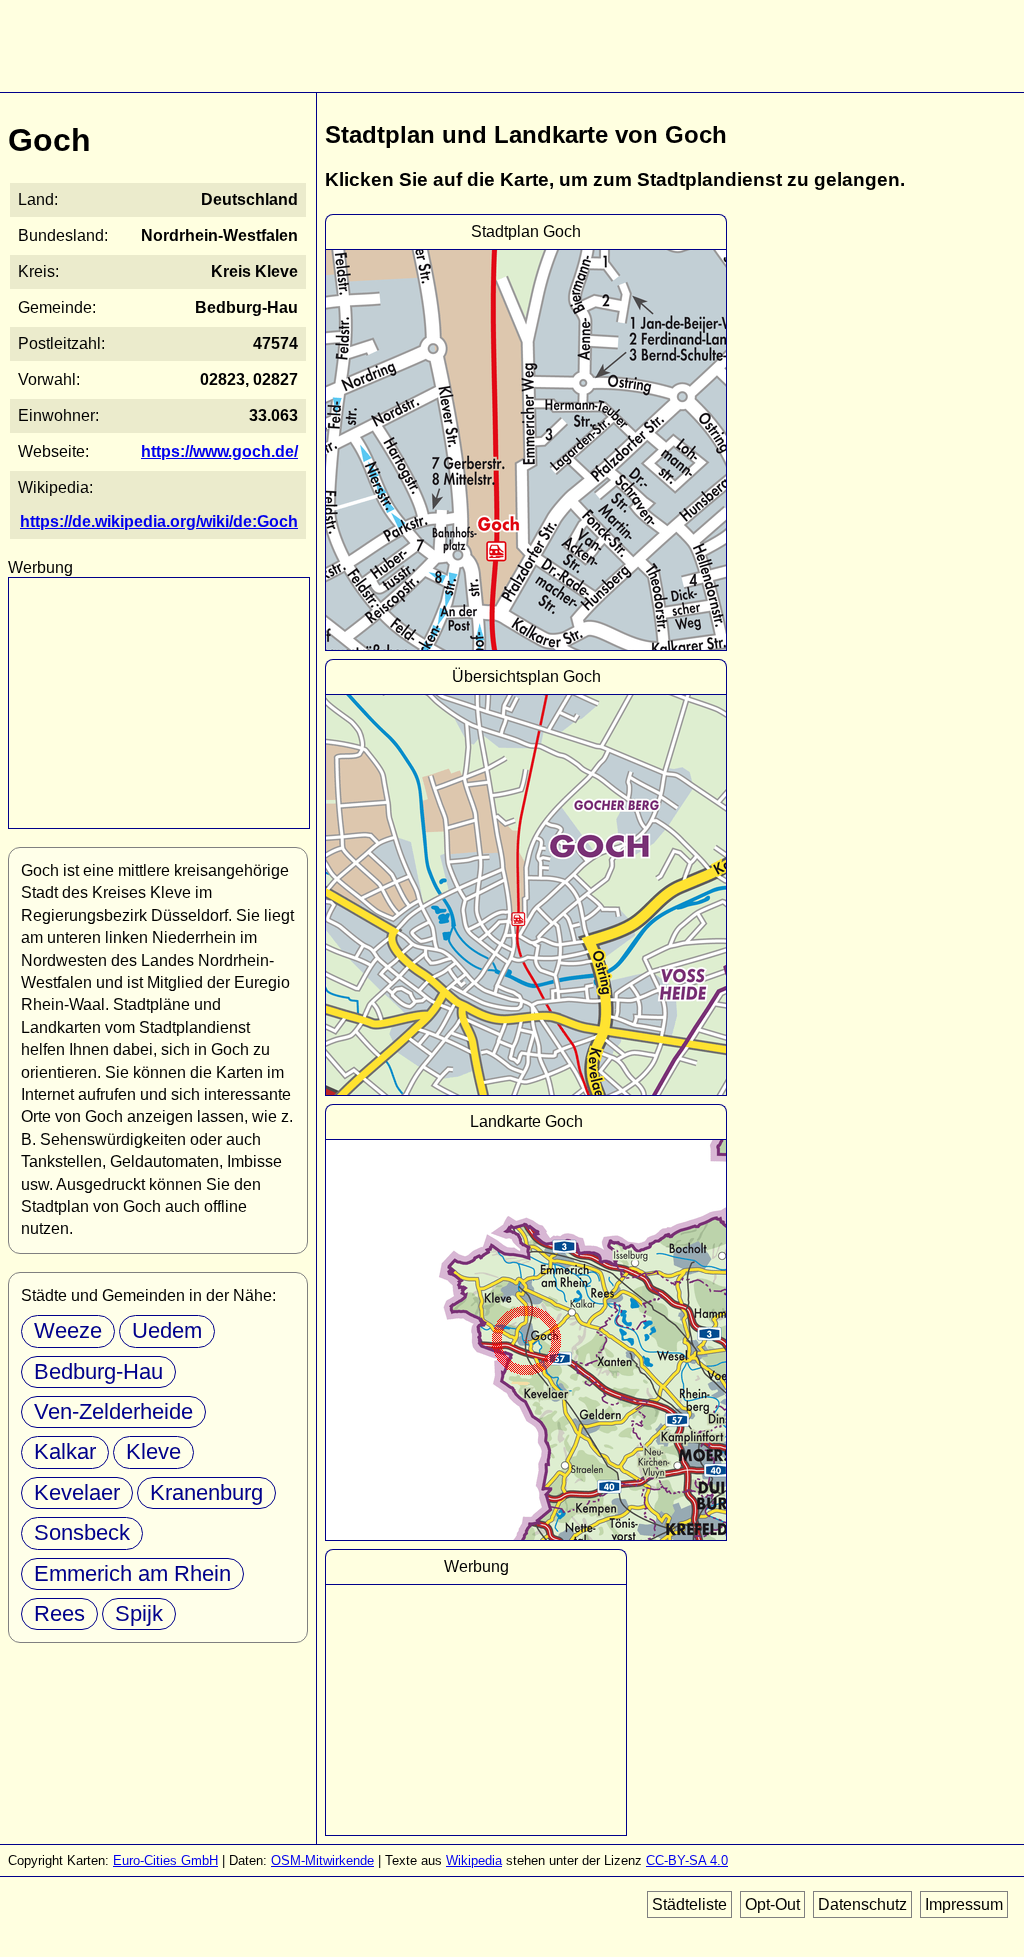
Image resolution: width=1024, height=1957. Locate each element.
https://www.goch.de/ (219, 451)
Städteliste (689, 1904)
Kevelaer (77, 1492)
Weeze (68, 1330)
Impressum (964, 1904)
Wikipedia (474, 1860)
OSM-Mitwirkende (322, 1860)
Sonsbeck (82, 1532)
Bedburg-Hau (98, 1371)
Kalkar (65, 1451)
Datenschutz (862, 1904)
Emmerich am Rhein (132, 1573)
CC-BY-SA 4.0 (687, 1860)
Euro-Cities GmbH (165, 1860)
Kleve (153, 1451)
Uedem (167, 1330)
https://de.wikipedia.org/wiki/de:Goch (159, 521)
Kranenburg (206, 1492)
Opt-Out (772, 1904)
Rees (59, 1613)
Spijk (139, 1613)
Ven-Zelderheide (113, 1411)
